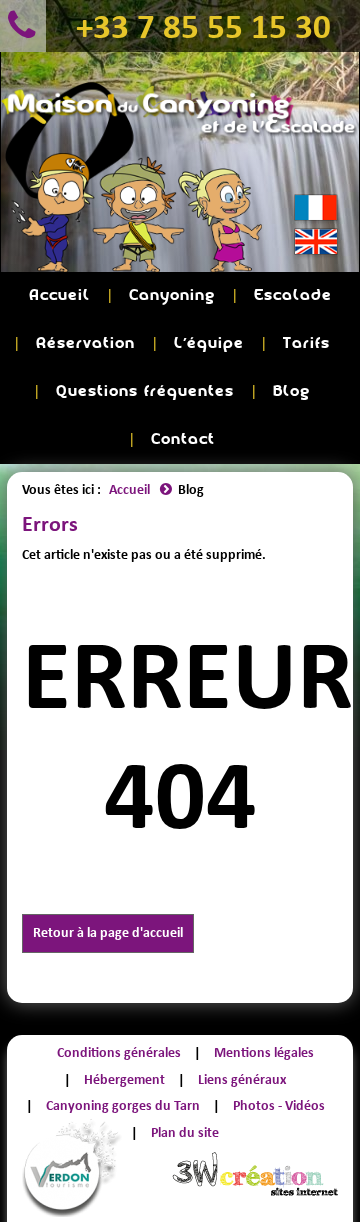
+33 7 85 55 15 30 (203, 26)
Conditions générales (119, 1052)
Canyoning (172, 295)
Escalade (293, 295)
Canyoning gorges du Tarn (123, 1105)
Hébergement (124, 1079)
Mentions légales (264, 1052)
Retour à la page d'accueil (108, 932)
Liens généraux (242, 1079)
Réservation (85, 343)
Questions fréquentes (145, 391)
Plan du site (185, 1132)
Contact (183, 439)
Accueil (59, 295)
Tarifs (306, 343)
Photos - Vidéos (279, 1105)
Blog (291, 391)
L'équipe (209, 343)
